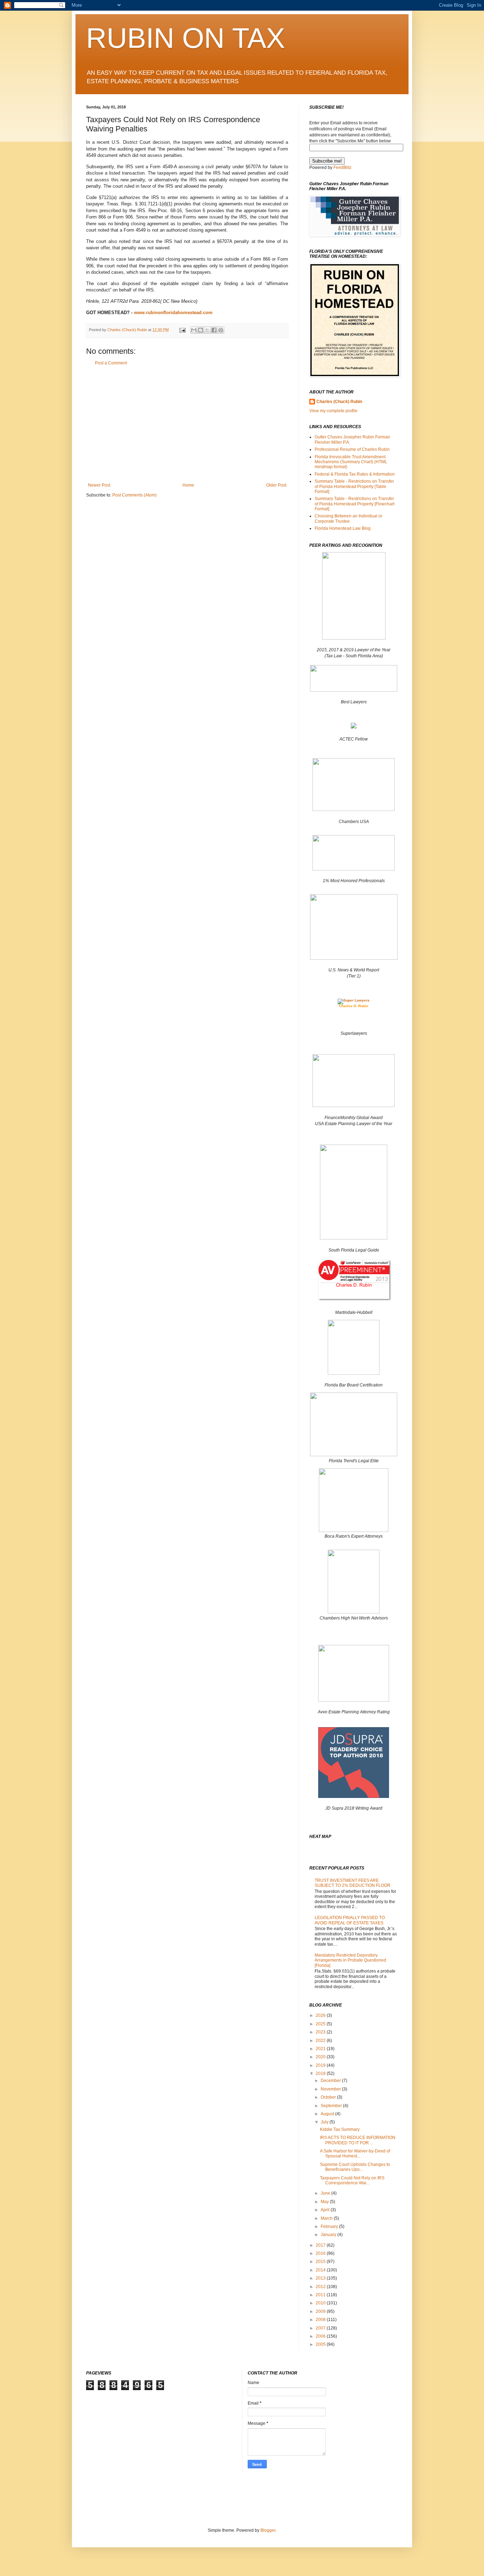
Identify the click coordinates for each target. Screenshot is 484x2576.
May (325, 2202)
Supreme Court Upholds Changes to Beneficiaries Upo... (355, 2167)
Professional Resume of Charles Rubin (352, 449)
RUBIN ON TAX (185, 38)
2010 (321, 2303)
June (326, 2193)
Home (188, 485)
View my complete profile (333, 411)
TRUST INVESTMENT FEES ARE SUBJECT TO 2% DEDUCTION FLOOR (353, 1883)
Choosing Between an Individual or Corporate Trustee (348, 518)
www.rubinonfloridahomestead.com (173, 313)
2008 (321, 2320)
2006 (321, 2336)
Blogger (268, 2530)
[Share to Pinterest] (221, 330)
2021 (321, 2049)
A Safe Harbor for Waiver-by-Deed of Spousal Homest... (355, 2154)
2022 (321, 2041)
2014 (321, 2270)
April (326, 2210)
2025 (321, 2024)
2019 (321, 2065)
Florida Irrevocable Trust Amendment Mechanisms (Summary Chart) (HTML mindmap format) (351, 462)
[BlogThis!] (201, 330)
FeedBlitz (342, 168)
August (328, 2114)
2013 (321, 2278)
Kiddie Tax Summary (340, 2129)
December (331, 2081)
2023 (321, 2032)
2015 (321, 2262)
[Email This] (194, 330)
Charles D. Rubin (354, 1006)
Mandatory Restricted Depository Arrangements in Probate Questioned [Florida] (350, 1960)
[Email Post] (182, 330)
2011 (321, 2295)
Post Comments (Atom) (134, 495)
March (327, 2218)
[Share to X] (207, 330)
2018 (321, 2073)
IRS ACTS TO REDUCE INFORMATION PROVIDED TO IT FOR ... (358, 2140)
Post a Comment (111, 363)
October (329, 2097)
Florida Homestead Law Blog (343, 528)
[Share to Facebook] (214, 330)
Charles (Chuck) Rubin (339, 402)
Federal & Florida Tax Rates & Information (355, 474)
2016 (321, 2253)
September (332, 2106)
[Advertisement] (187, 424)
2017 (321, 2245)
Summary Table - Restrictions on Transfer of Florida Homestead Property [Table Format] (354, 486)
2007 (321, 2328)
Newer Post (99, 485)
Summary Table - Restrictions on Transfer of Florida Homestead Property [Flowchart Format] (354, 504)
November (331, 2089)
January (329, 2235)
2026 (321, 2015)
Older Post (276, 485)
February (330, 2226)
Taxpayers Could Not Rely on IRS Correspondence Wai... (352, 2180)
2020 (321, 2057)
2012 (321, 2287)
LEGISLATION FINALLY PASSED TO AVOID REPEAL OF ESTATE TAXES (350, 1920)
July (325, 2122)
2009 (321, 2311)
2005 (321, 2344)
